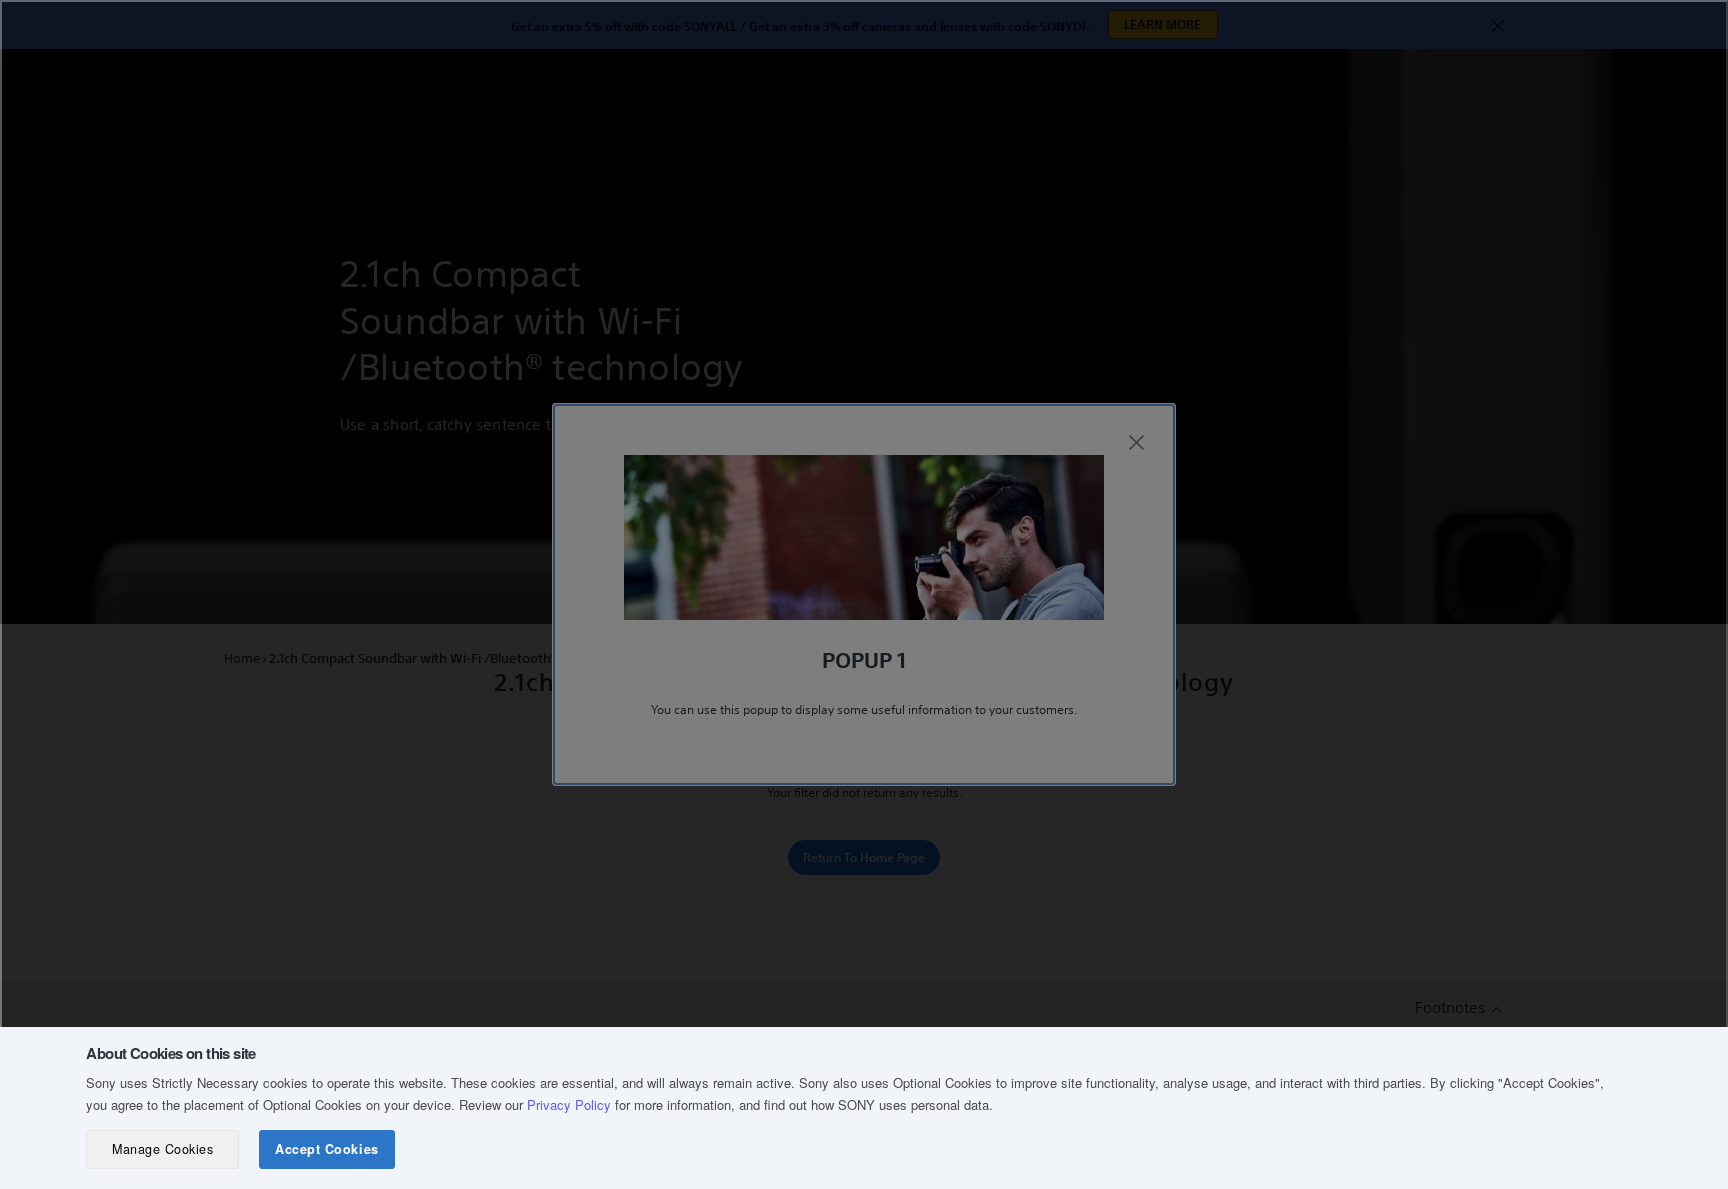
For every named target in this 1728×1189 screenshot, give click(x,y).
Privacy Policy (569, 1104)
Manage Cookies (162, 1149)
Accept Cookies (326, 1149)
